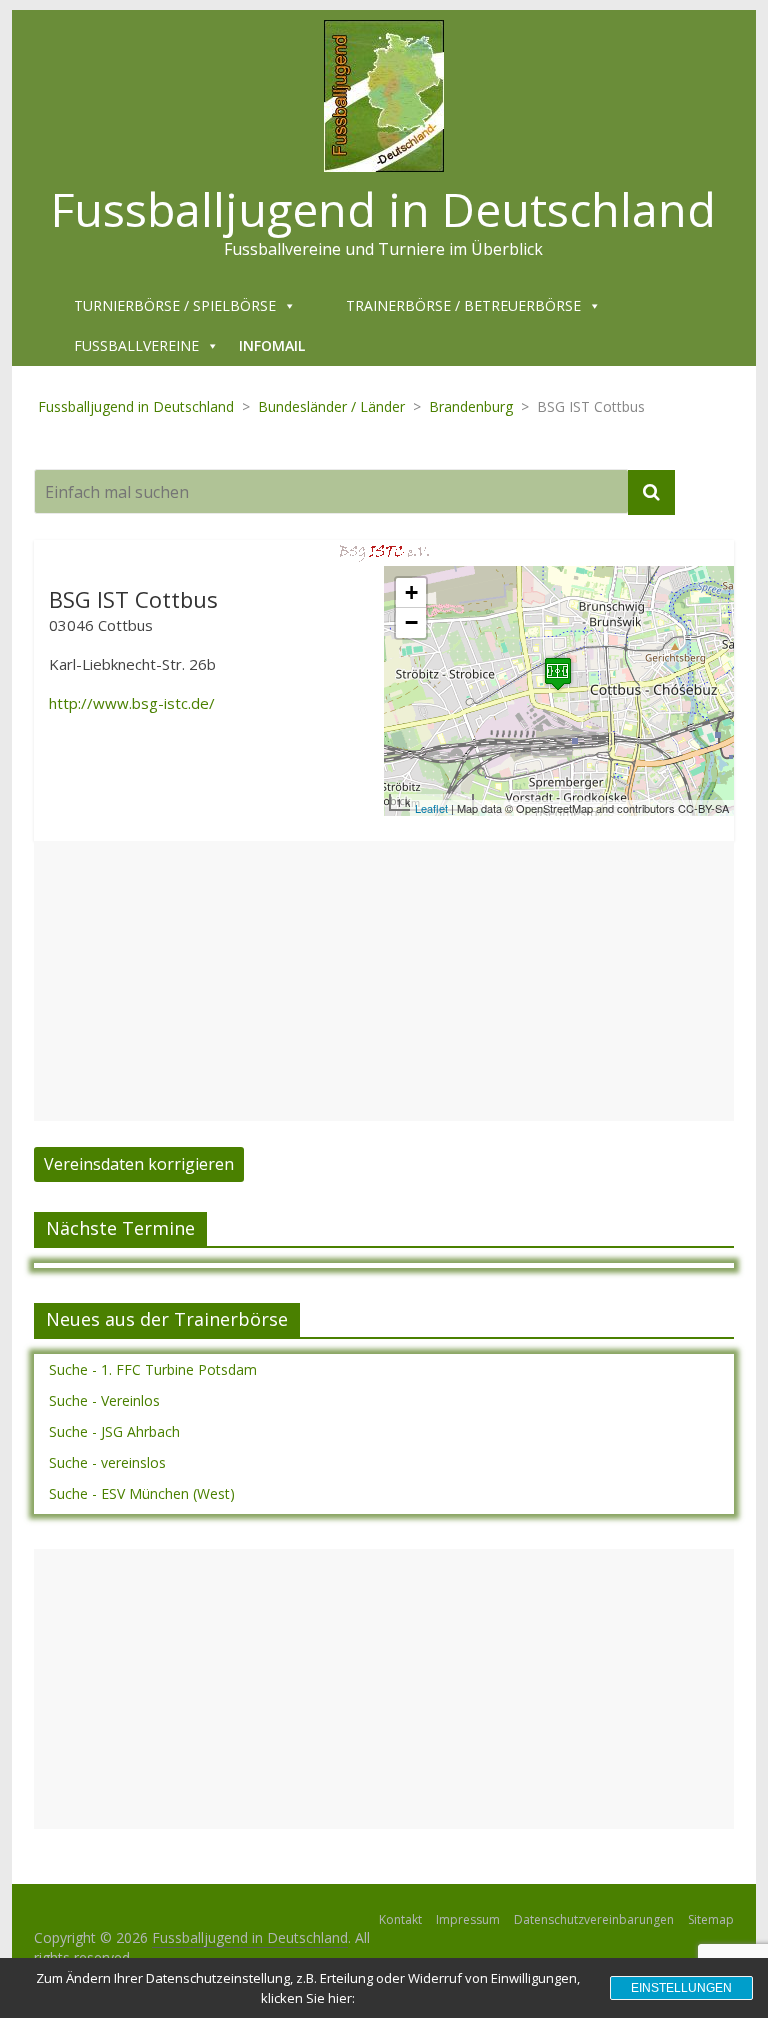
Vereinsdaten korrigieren (139, 1164)
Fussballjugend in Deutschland (383, 209)
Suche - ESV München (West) (142, 1493)
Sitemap (711, 1919)
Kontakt (400, 1919)
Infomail (272, 345)
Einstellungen (681, 1988)
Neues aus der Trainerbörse (167, 1319)
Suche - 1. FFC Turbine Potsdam (153, 1369)
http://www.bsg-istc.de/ (132, 703)
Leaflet (431, 808)
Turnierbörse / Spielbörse (175, 305)
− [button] (411, 622)
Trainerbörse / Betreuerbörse (463, 305)
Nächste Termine (120, 1228)
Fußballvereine (136, 345)
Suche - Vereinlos (104, 1400)
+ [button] (411, 592)
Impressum (468, 1919)
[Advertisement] (384, 981)
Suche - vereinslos (107, 1462)
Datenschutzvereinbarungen (594, 1919)
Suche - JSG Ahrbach (114, 1431)
